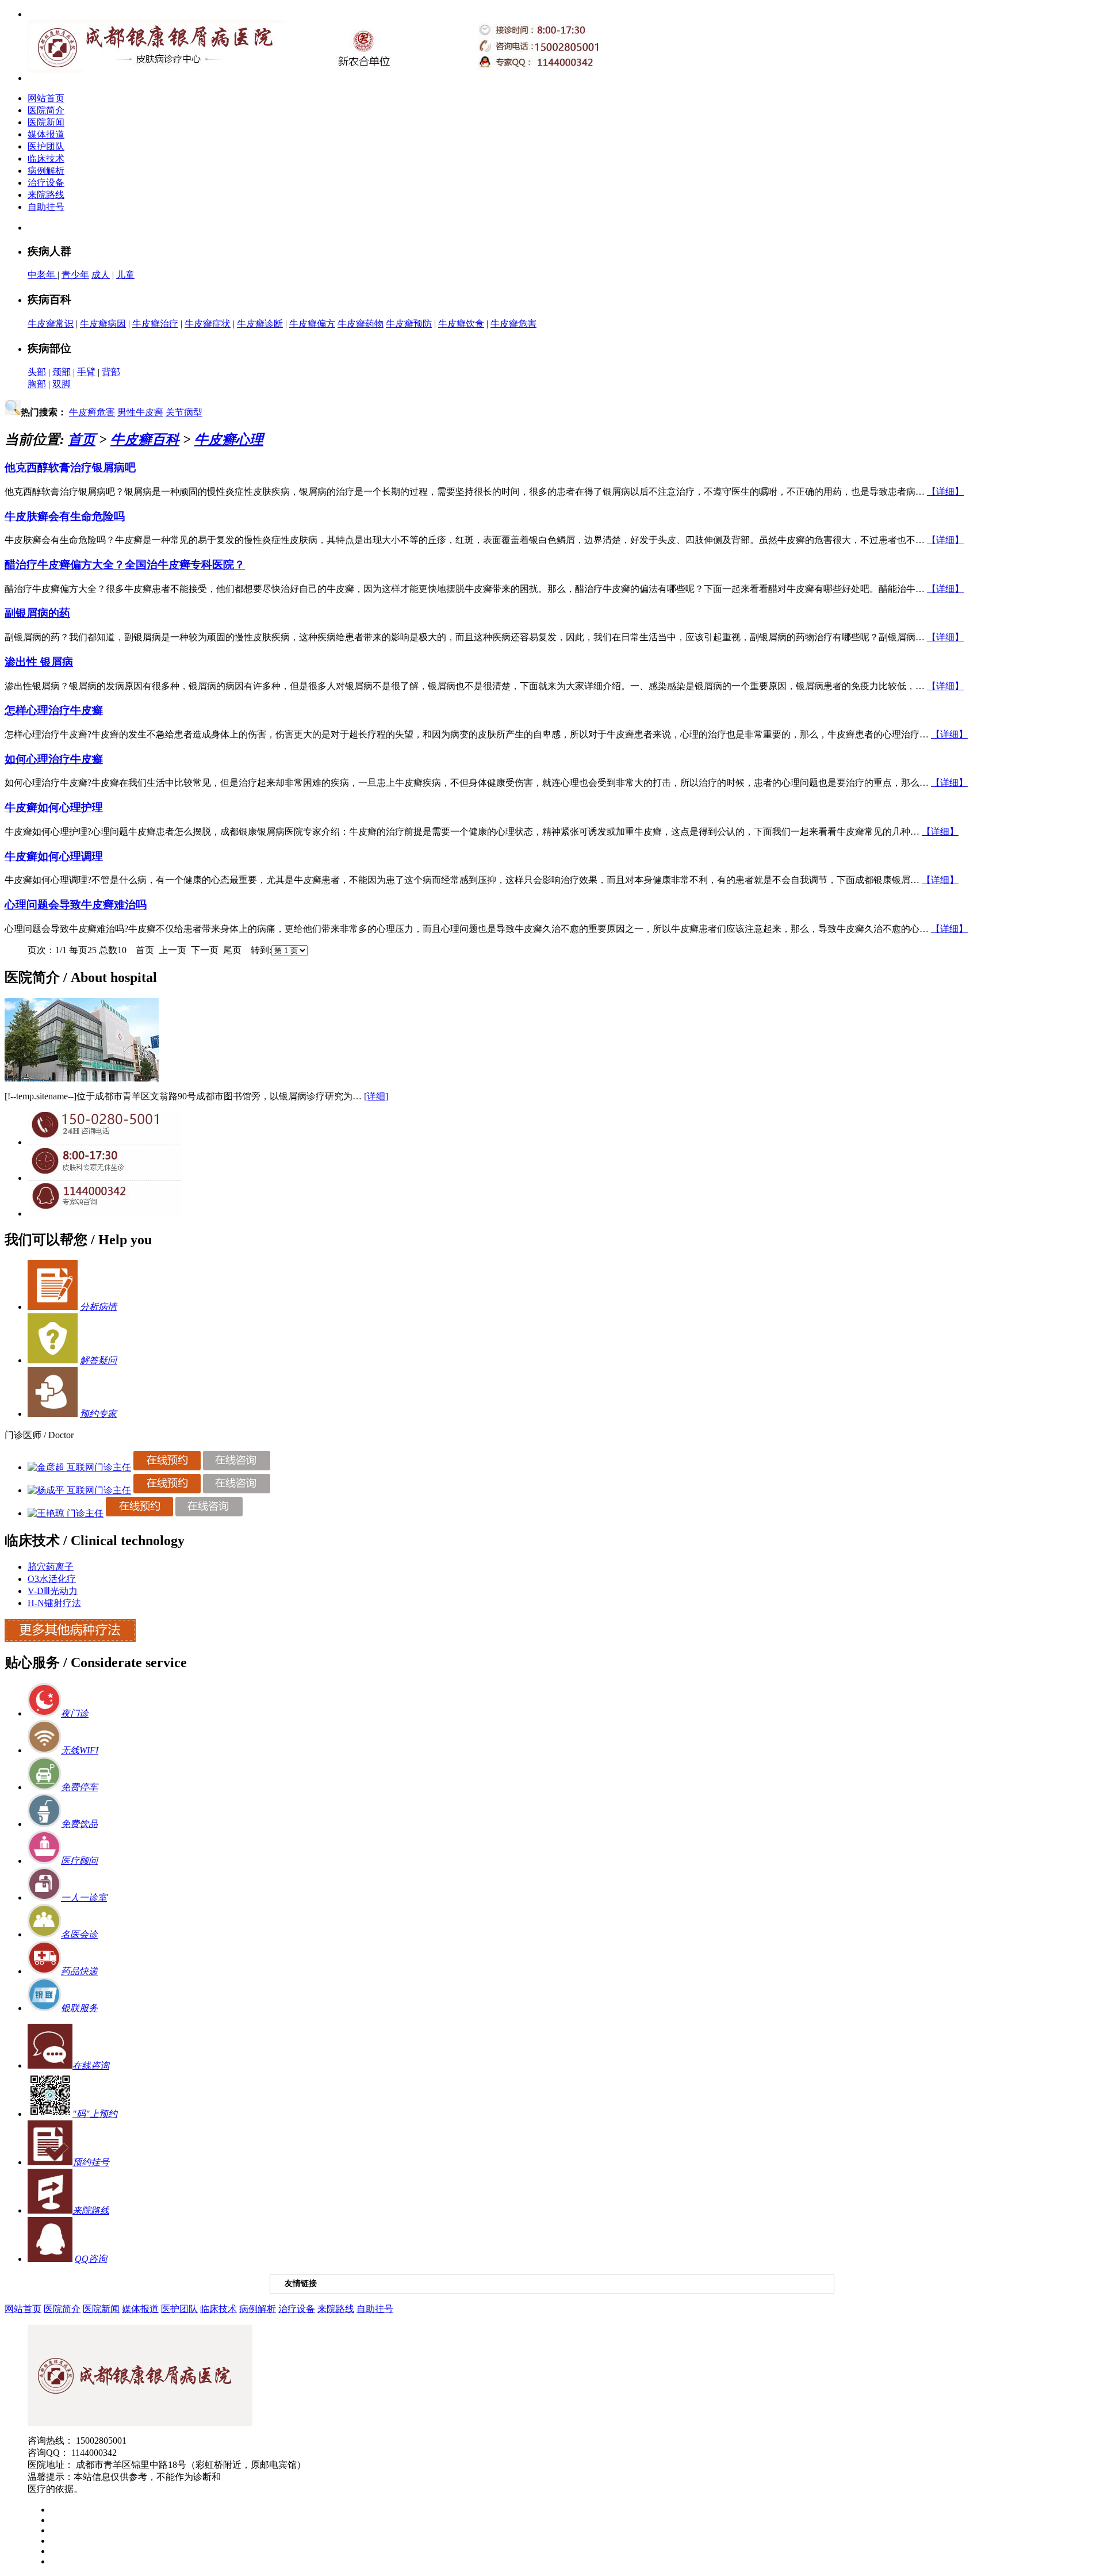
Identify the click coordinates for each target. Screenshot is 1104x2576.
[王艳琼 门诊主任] (66, 1513)
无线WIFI (80, 1750)
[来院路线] (50, 2210)
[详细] (376, 1096)
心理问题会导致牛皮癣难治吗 (76, 905)
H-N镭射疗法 (54, 1603)
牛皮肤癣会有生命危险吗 (65, 516)
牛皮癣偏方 (312, 324)
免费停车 (79, 1787)
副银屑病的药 (37, 613)
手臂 (86, 372)
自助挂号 (46, 207)
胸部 (37, 384)
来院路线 (46, 195)
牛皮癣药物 (361, 324)
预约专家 (98, 1414)
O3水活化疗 (52, 1579)
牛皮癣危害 (513, 324)
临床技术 (46, 158)
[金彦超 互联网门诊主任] (79, 1467)
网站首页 (46, 98)
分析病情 (98, 1307)
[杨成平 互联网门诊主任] (79, 1490)
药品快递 (79, 1971)
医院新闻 (46, 122)
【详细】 (945, 492)
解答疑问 (98, 1360)
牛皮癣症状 (208, 324)
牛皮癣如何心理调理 (54, 856)
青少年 (75, 275)
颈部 (62, 372)
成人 (101, 275)
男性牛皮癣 (140, 412)
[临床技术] (70, 1639)
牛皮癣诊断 (260, 324)
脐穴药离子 (51, 1567)
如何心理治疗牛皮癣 (54, 759)
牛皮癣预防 (409, 324)
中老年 (43, 275)
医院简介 (46, 110)
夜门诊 (75, 1713)
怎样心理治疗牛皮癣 (54, 710)
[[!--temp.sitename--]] (82, 1078)
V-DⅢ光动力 (53, 1591)
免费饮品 (79, 1824)
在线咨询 (91, 2065)
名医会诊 (79, 1934)
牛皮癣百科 (145, 439)
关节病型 (184, 412)
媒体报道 (46, 134)
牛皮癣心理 (229, 439)
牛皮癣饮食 (461, 324)
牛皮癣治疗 (155, 324)
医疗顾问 (79, 1861)
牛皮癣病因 (103, 324)
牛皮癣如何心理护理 (54, 807)
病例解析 (46, 171)
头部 (37, 372)
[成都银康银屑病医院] (140, 2423)
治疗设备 (46, 183)
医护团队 (46, 146)
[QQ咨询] (105, 1214)
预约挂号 (91, 2162)
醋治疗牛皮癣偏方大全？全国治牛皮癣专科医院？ (125, 565)
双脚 (62, 384)
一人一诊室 (84, 1897)
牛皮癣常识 (51, 324)
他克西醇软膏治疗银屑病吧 (70, 467)
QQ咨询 (91, 2259)
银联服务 (79, 2008)
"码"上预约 (95, 2114)
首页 (82, 439)
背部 (111, 372)
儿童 (125, 275)
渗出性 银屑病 (39, 662)
